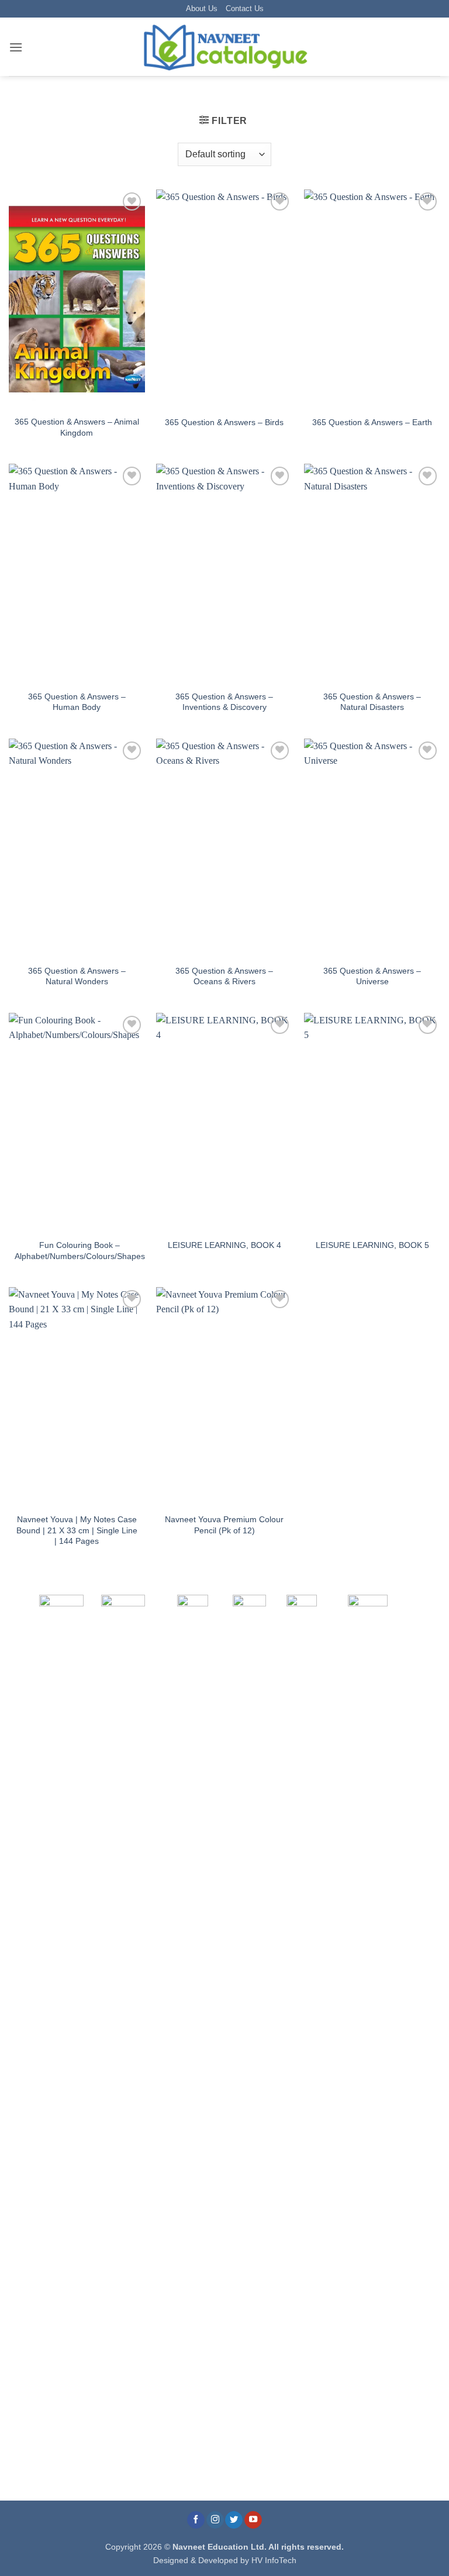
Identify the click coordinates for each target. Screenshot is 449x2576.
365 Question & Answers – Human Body (77, 702)
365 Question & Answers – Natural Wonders (77, 976)
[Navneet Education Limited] (224, 47)
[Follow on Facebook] (196, 2520)
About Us (202, 8)
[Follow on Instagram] (215, 2520)
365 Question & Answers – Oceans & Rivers (224, 976)
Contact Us (245, 8)
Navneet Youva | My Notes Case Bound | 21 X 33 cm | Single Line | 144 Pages (77, 1530)
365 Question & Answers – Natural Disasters (372, 702)
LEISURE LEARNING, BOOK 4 (224, 1245)
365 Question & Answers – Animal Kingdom (77, 427)
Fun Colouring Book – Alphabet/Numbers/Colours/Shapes (80, 1251)
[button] (16, 47)
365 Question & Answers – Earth (372, 422)
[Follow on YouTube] (253, 2520)
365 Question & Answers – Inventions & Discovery (224, 702)
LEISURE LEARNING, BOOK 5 (372, 1245)
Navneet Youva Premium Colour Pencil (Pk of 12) (224, 1525)
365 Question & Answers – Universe (372, 976)
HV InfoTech (274, 2560)
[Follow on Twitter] (234, 2520)
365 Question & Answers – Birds (224, 422)
